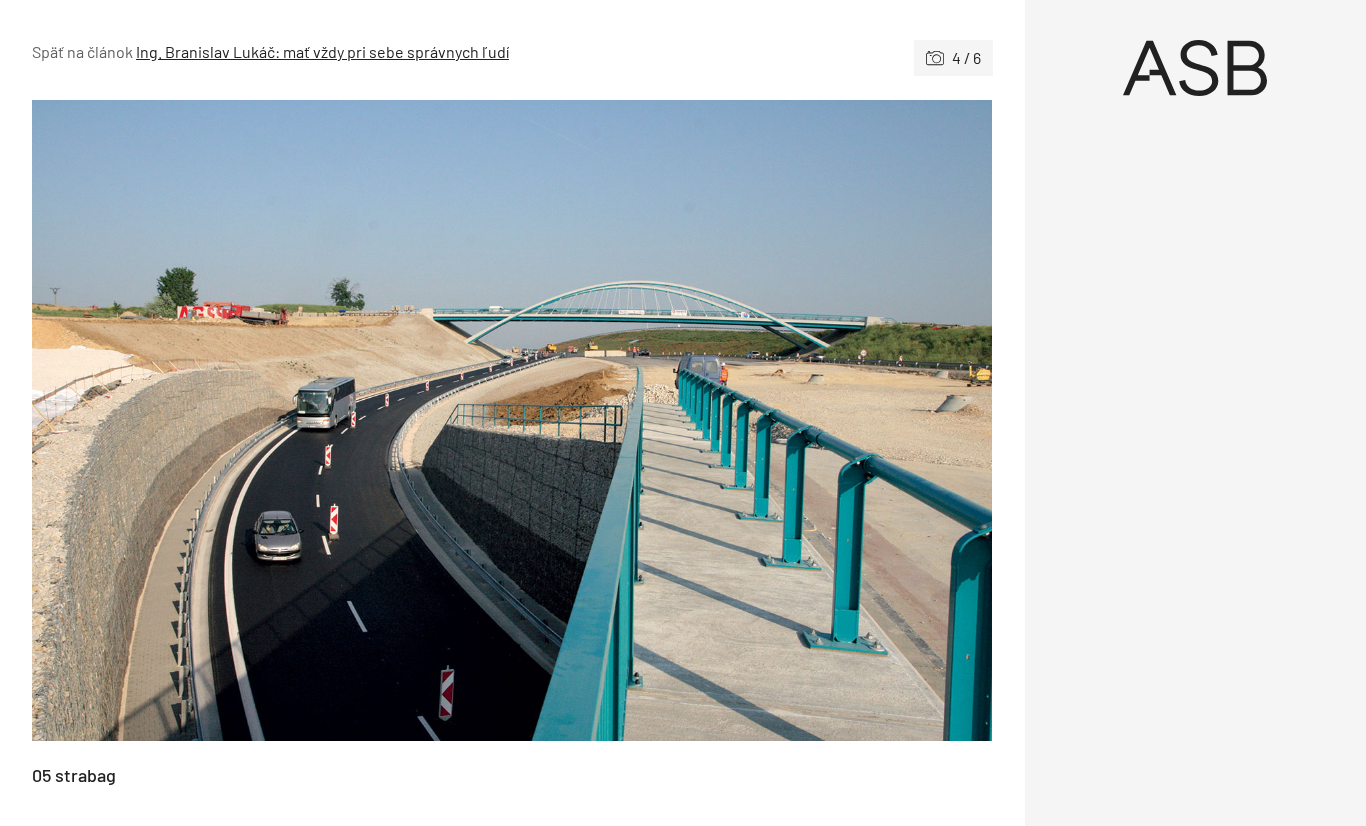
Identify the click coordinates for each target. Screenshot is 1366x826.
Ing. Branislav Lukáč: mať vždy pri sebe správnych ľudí (322, 51)
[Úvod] (1196, 68)
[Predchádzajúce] (272, 420)
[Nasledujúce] (752, 420)
